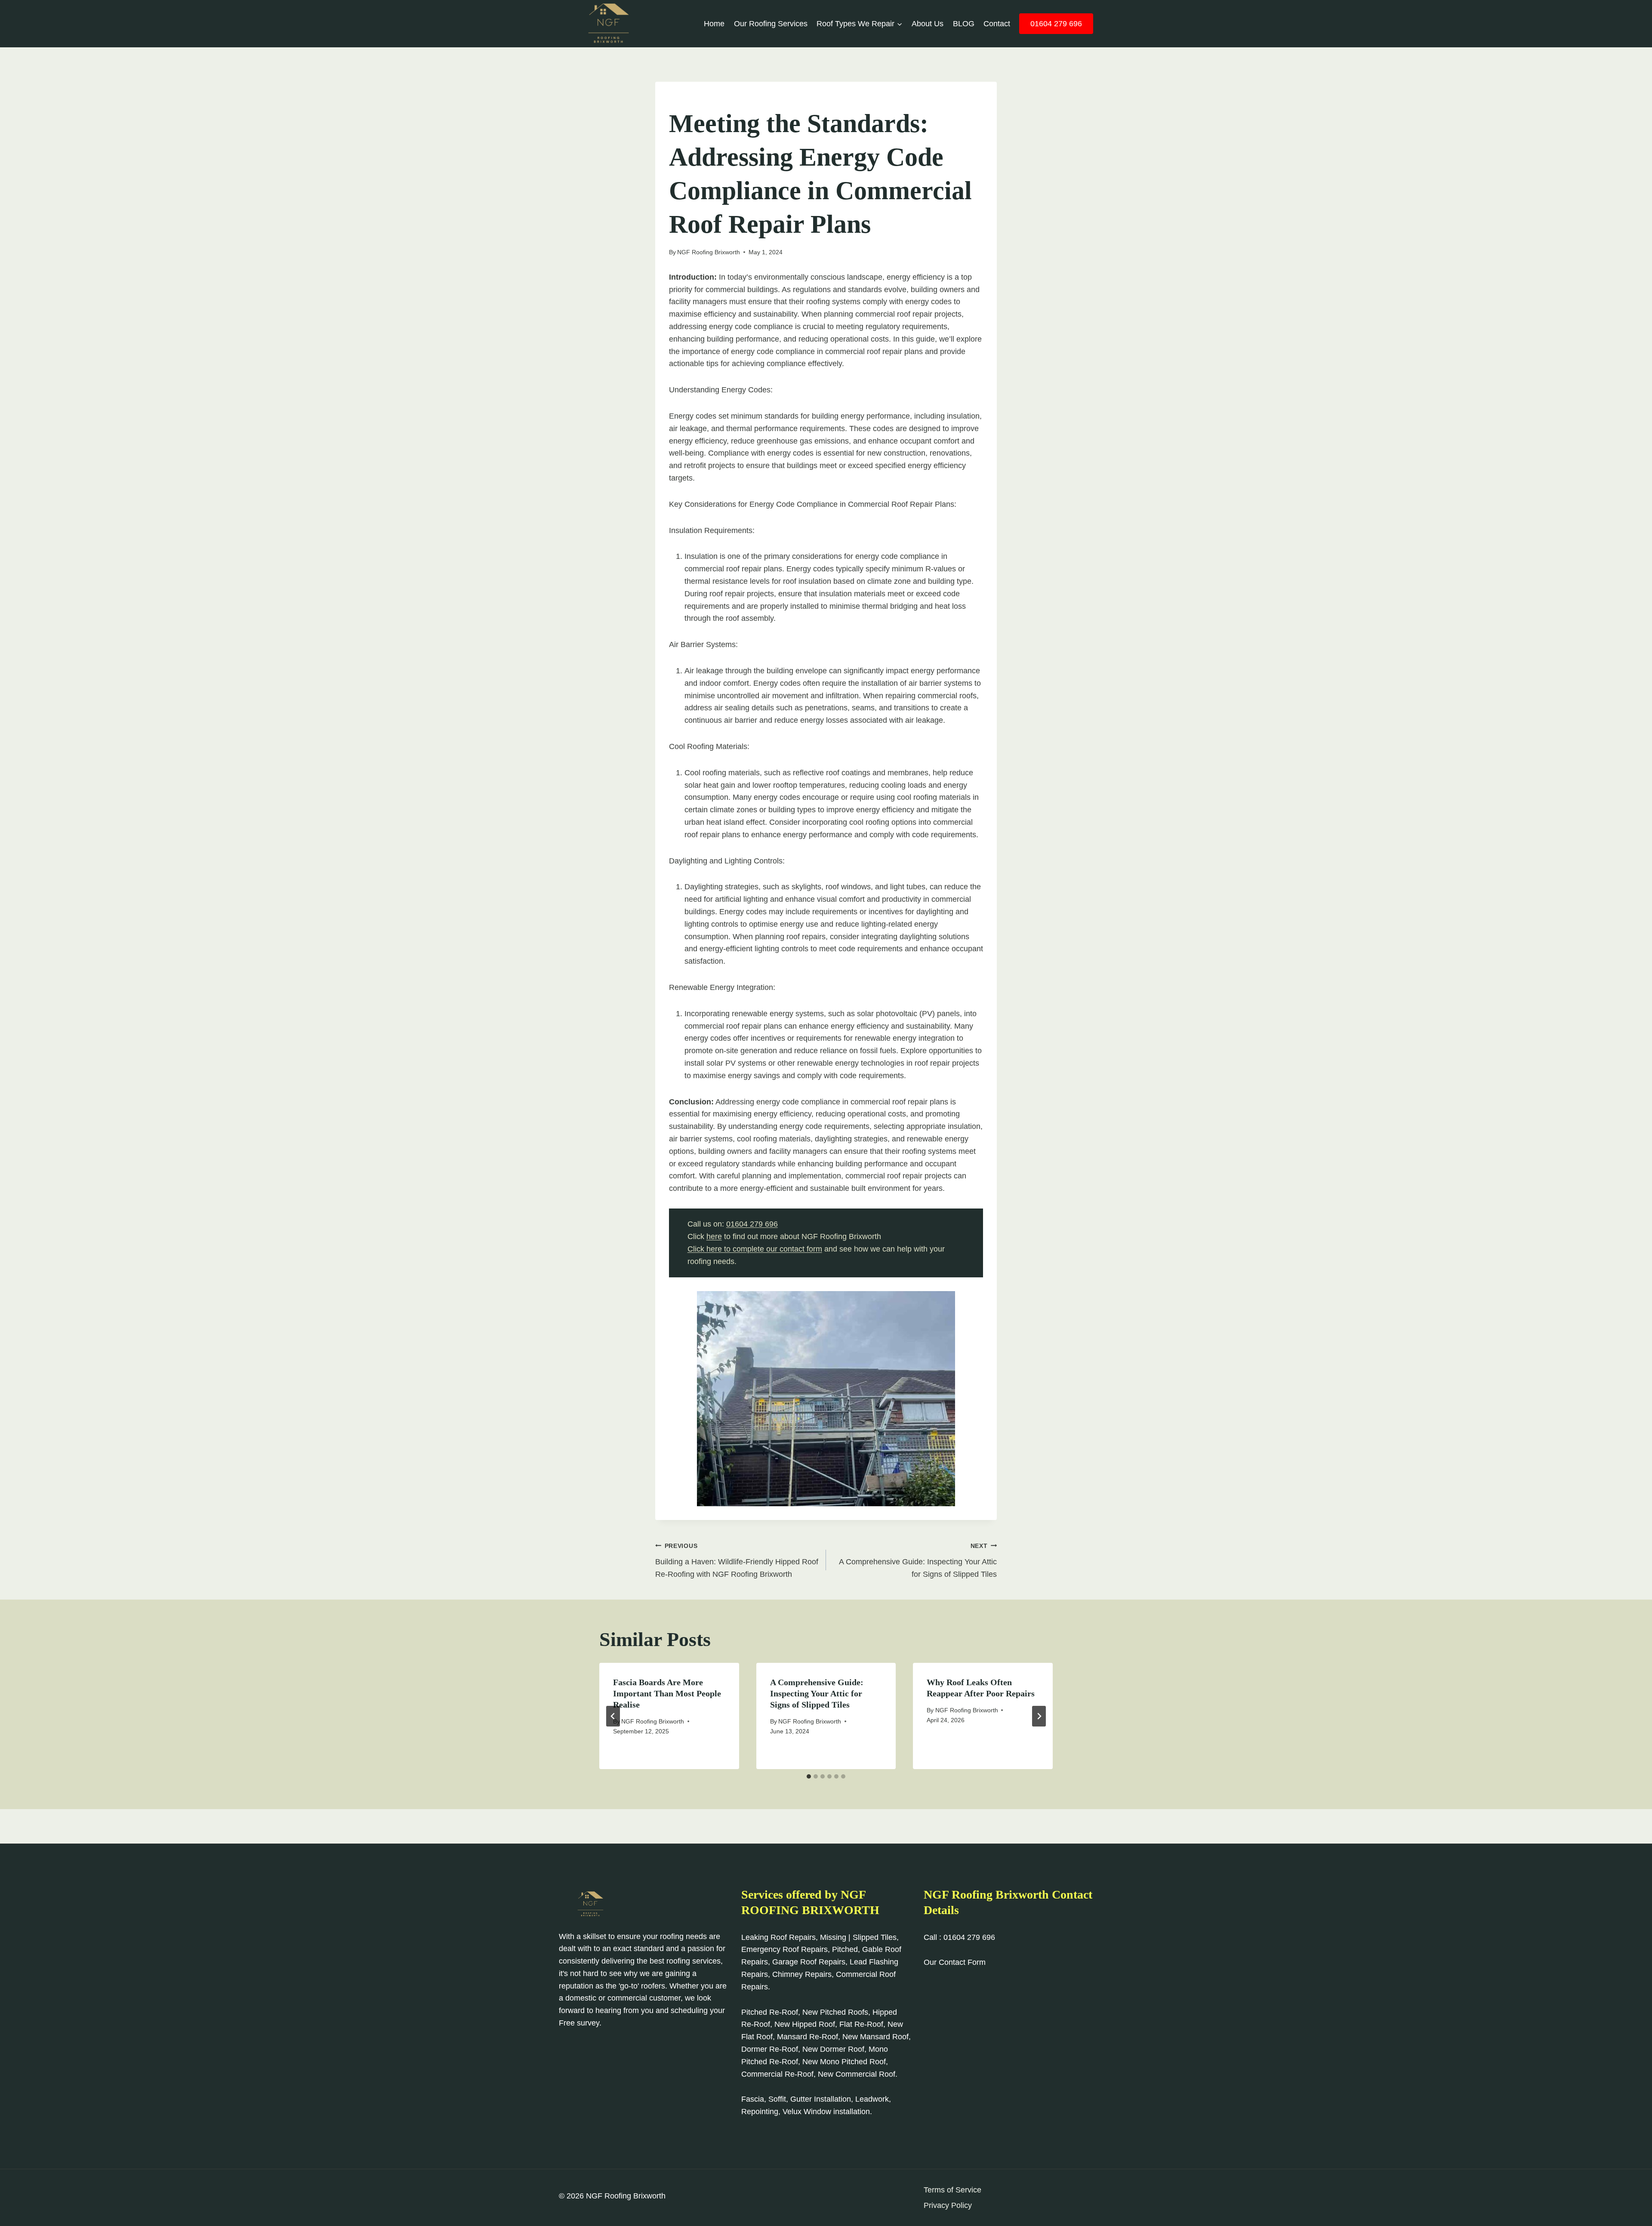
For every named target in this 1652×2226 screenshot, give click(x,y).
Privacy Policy (948, 2205)
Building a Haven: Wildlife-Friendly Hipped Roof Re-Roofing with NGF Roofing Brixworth (737, 1560)
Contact (997, 24)
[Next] (1039, 1716)
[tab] (809, 1776)
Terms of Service (952, 2190)
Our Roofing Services (771, 24)
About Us (928, 24)
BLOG (964, 24)
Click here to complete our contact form (755, 1249)
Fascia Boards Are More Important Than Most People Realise (667, 1693)
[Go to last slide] (613, 1716)
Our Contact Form (955, 1962)
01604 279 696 (1056, 24)
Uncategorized (695, 100)
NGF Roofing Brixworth (709, 252)
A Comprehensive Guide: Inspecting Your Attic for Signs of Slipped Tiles (918, 1560)
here (714, 1236)
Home (714, 24)
